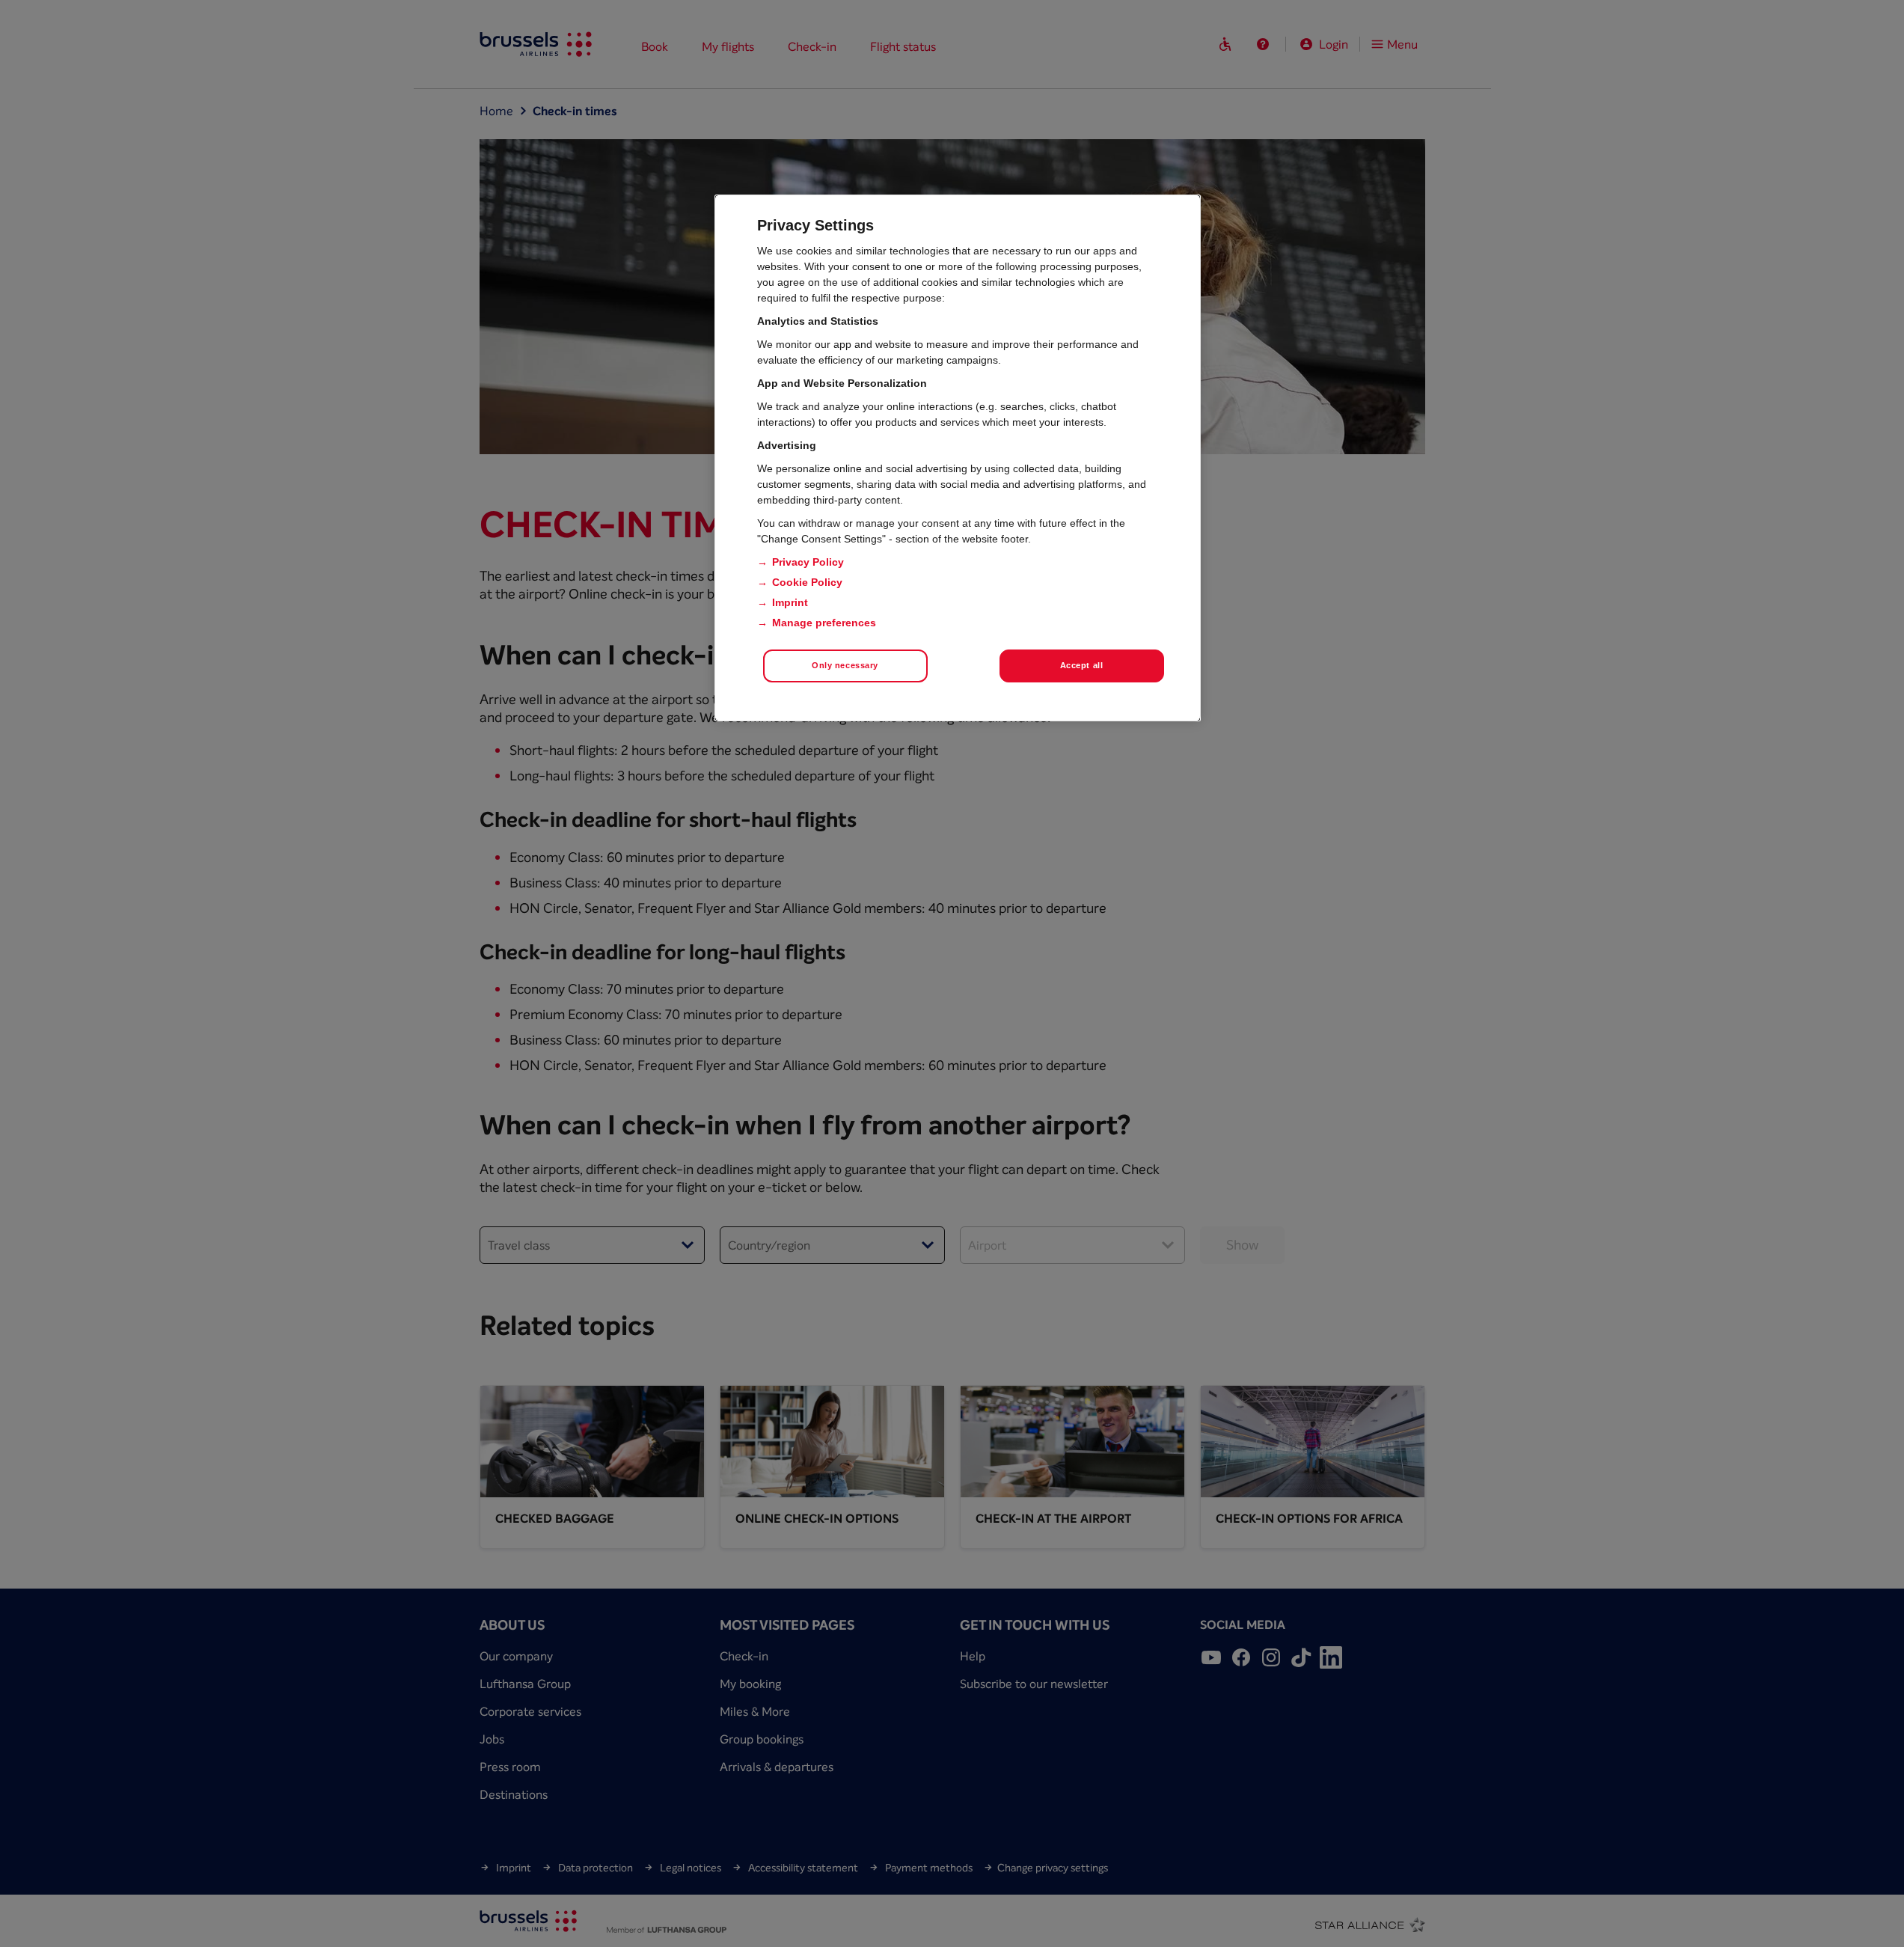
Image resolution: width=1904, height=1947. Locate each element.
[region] (958, 458)
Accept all (1082, 665)
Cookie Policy (807, 582)
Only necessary (845, 665)
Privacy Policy (808, 562)
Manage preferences (824, 623)
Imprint (790, 602)
